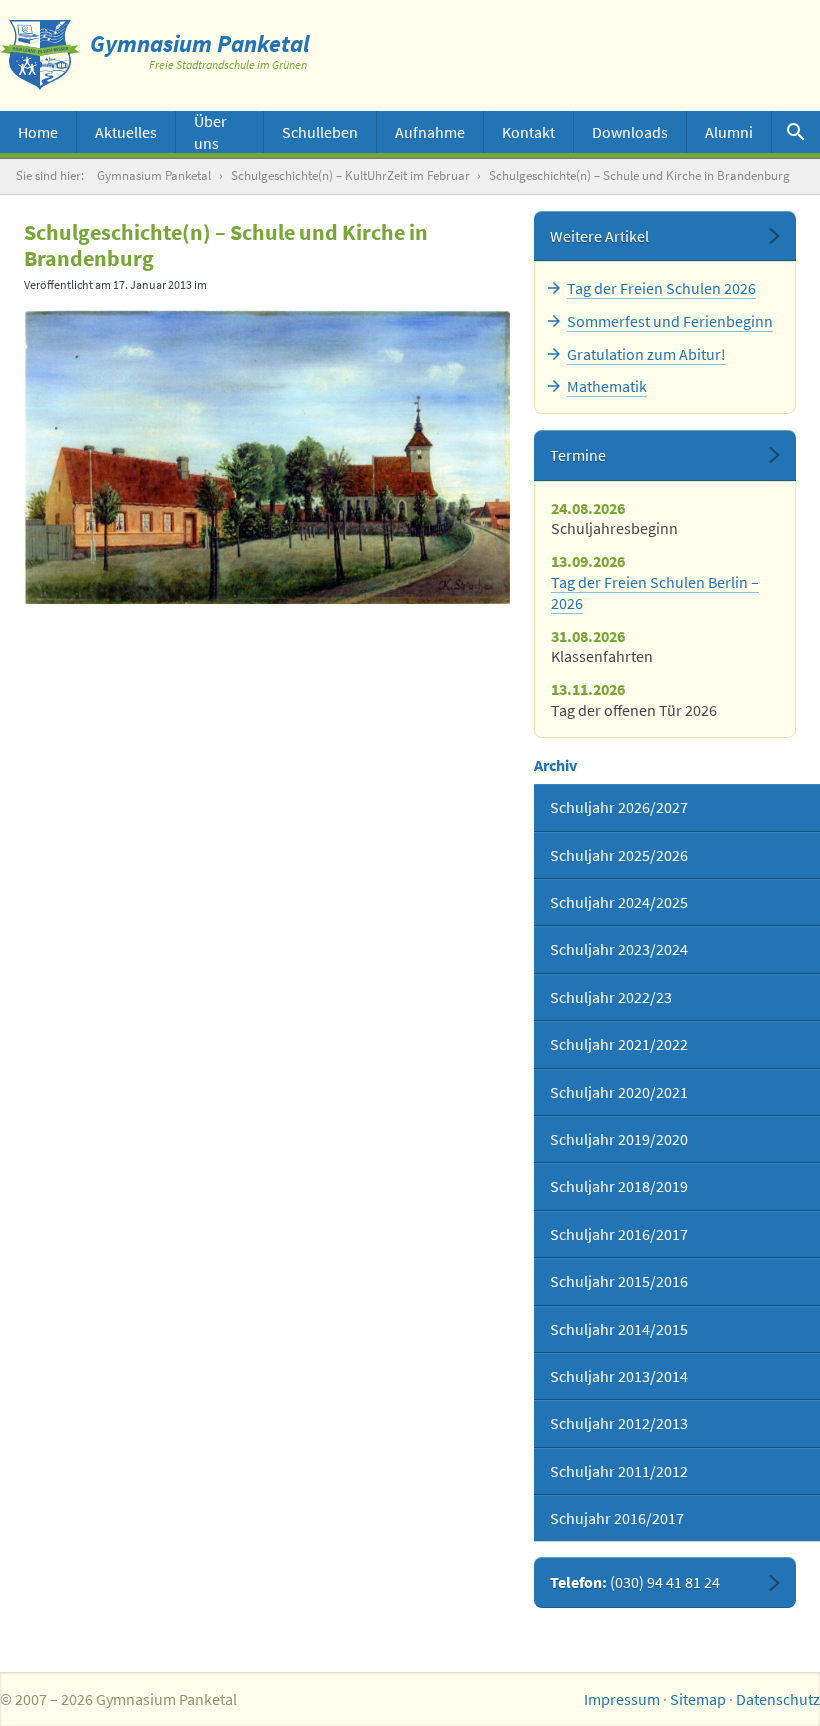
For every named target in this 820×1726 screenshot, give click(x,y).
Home (38, 132)
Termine (578, 455)
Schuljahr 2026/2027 (619, 807)
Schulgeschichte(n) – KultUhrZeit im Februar (350, 175)
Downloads (630, 132)
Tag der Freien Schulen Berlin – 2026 (655, 592)
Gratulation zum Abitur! (646, 354)
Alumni (729, 132)
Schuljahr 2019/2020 (619, 1139)
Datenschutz (778, 1699)
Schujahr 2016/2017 (617, 1518)
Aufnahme (430, 132)
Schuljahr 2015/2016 (619, 1281)
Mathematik (607, 386)
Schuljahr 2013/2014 (619, 1376)
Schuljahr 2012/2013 (619, 1423)
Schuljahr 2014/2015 (619, 1329)
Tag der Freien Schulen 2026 (661, 288)
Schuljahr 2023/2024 (619, 949)
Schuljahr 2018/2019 (619, 1186)
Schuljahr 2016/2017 (619, 1234)
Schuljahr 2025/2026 (619, 855)
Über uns (210, 132)
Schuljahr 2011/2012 (619, 1471)
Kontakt (528, 132)
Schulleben (320, 132)
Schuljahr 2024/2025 (619, 902)
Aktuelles (126, 132)
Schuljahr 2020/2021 (619, 1092)
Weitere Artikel (599, 236)
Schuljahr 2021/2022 (619, 1044)
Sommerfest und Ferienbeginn (670, 321)
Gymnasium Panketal (154, 175)
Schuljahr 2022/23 (611, 997)
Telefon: (635, 1582)
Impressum (622, 1699)
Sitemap (698, 1699)
